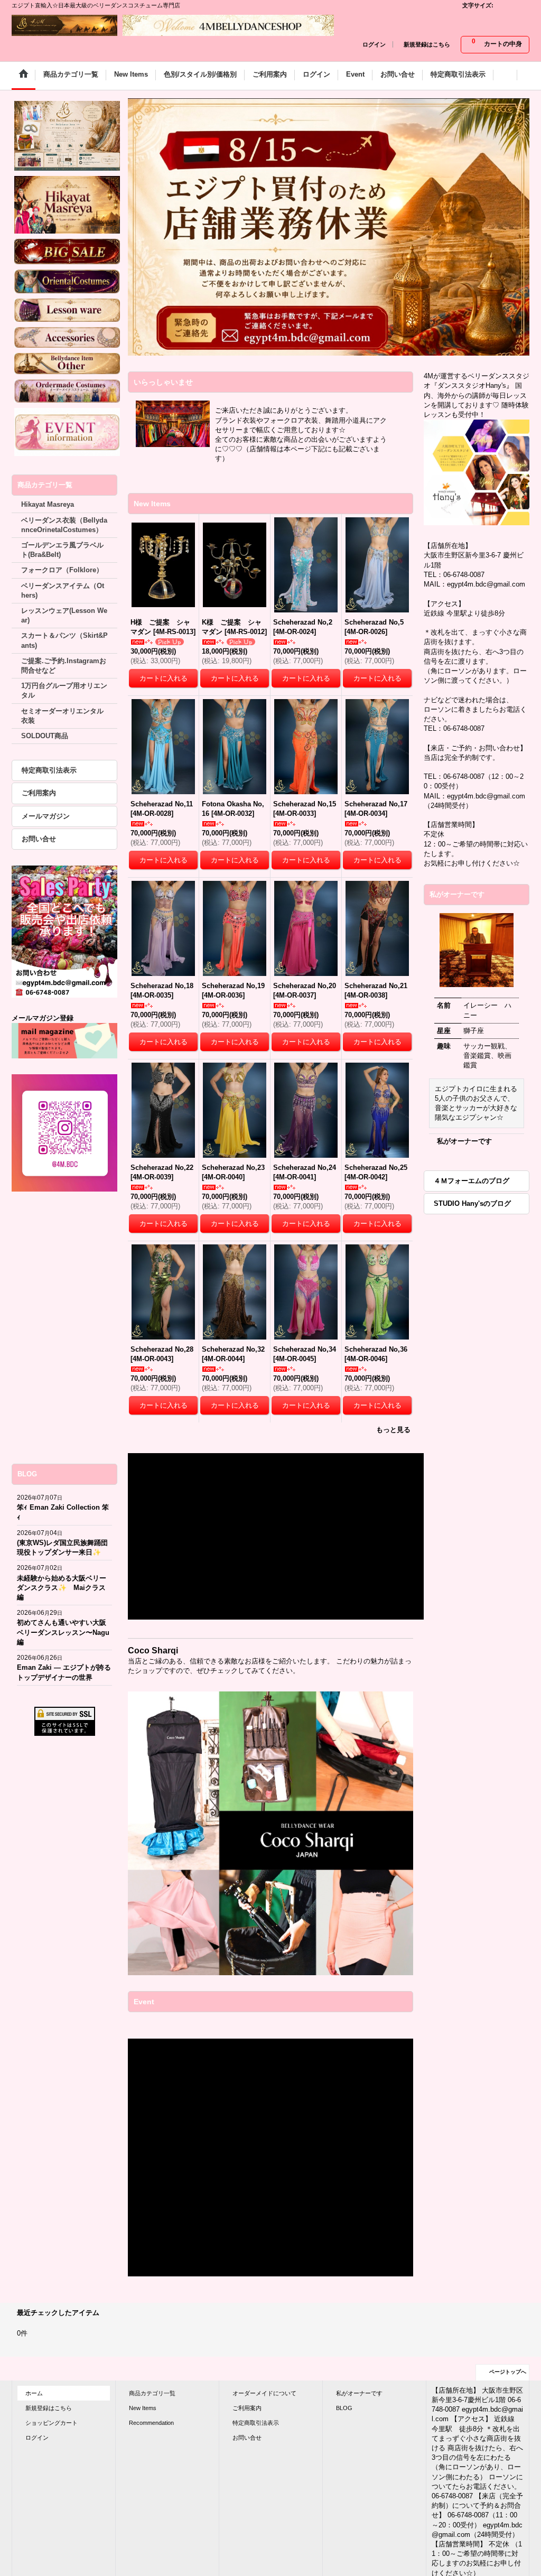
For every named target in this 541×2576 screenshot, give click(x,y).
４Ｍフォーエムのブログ (472, 1181)
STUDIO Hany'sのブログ (472, 1203)
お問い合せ (39, 839)
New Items (143, 2408)
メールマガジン (46, 816)
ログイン (374, 44)
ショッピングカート (52, 2423)
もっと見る (393, 1430)
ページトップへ (508, 2372)
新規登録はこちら (427, 44)
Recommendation (151, 2423)
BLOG (344, 2408)
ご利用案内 (39, 793)
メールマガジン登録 (43, 1018)
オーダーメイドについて (264, 2393)
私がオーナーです (464, 1141)
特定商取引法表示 (49, 770)
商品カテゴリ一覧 (152, 2393)
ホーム (34, 2393)
